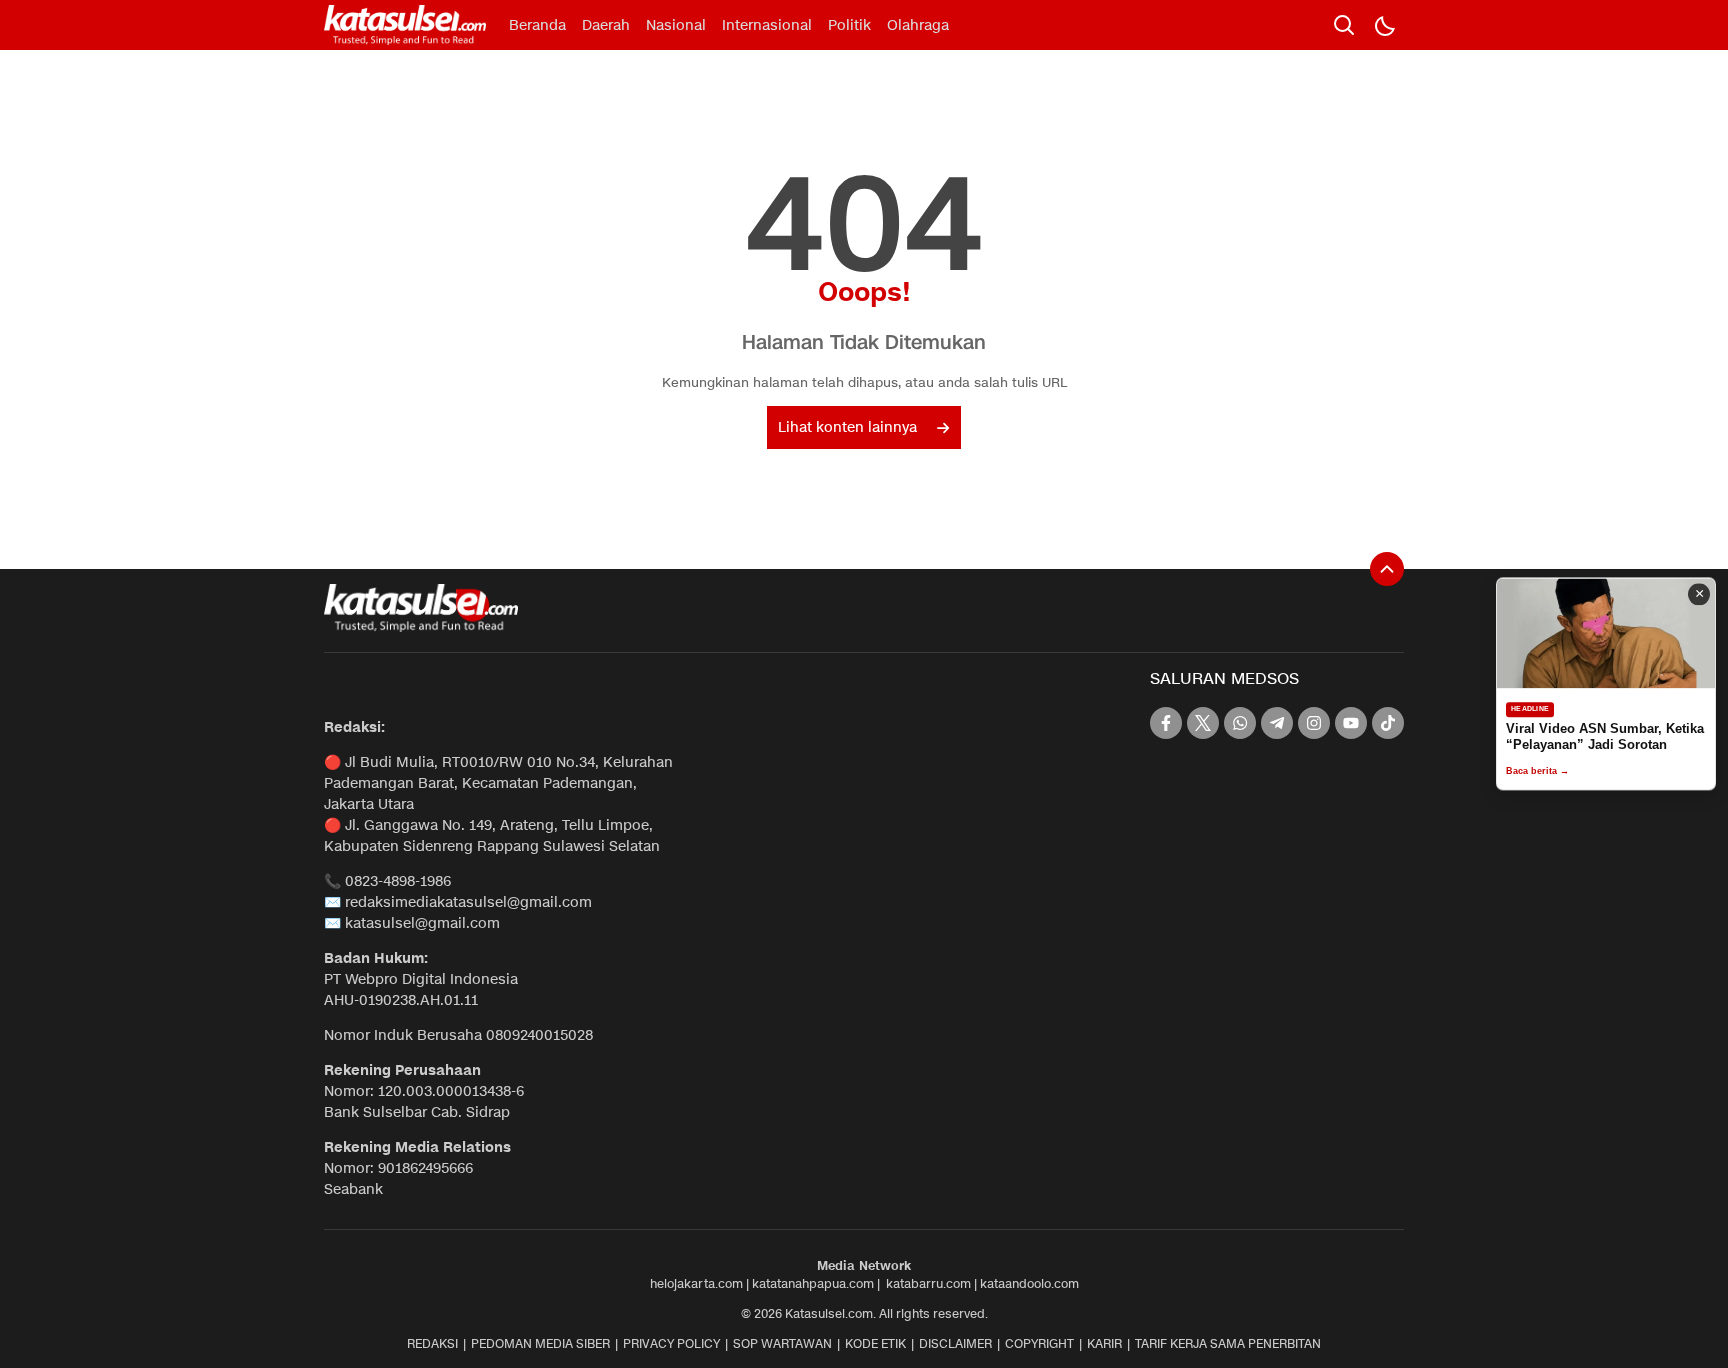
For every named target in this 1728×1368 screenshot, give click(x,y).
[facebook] (1166, 723)
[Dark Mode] (1384, 25)
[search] (1344, 25)
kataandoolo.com (1029, 1283)
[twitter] (1203, 723)
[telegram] (1277, 723)
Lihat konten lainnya (847, 427)
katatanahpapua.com (813, 1283)
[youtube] (1351, 723)
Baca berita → (1537, 772)
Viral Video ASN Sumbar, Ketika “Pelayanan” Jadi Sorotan (1605, 737)
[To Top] (1387, 569)
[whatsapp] (1240, 723)
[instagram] (1314, 723)
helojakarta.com (696, 1283)
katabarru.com (928, 1283)
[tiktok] (1388, 723)
